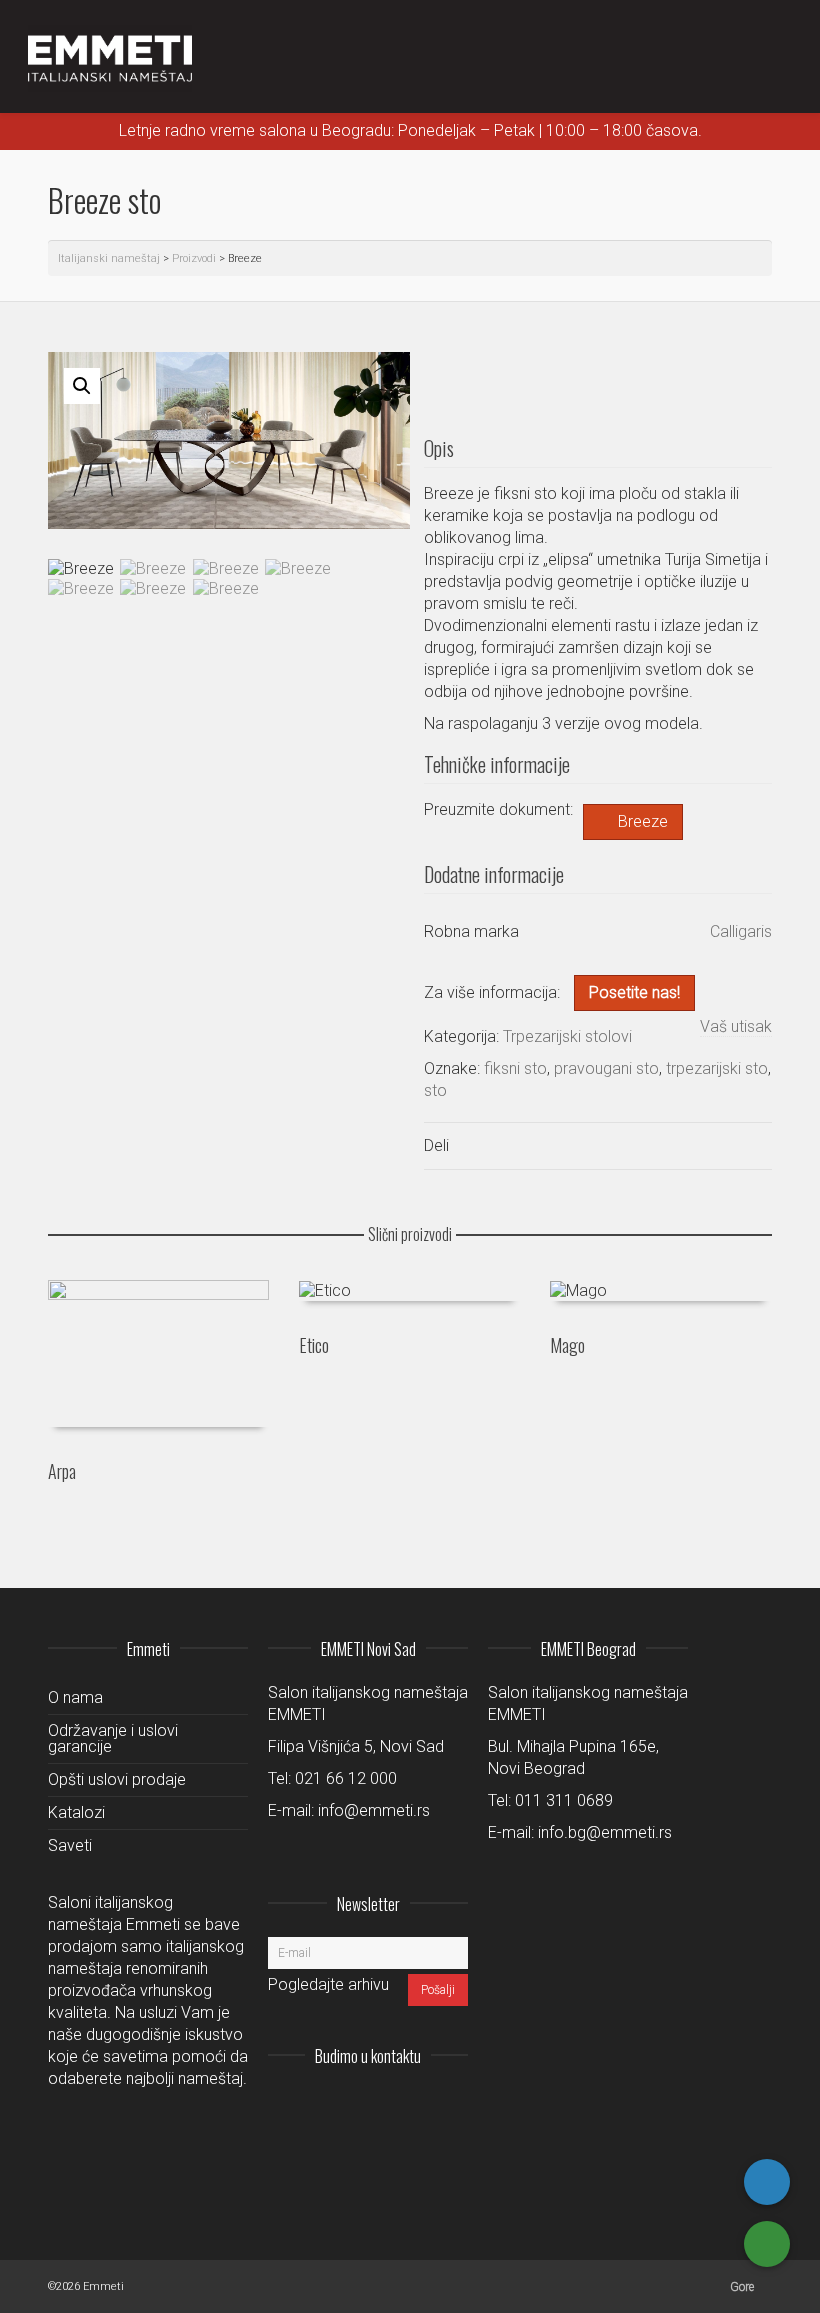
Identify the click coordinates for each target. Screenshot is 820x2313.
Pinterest (452, 2105)
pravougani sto (606, 1068)
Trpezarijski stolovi (567, 1036)
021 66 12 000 (346, 1778)
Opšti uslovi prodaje (117, 1779)
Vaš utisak (736, 1026)
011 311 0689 (564, 1800)
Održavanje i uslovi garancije (113, 1738)
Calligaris (741, 931)
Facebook (408, 2105)
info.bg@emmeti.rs (605, 1832)
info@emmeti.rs (374, 1810)
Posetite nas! (634, 992)
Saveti (70, 1845)
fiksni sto (515, 1068)
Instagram (320, 2105)
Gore (742, 2287)
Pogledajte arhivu (328, 1984)
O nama (75, 1697)
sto (435, 1090)
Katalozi (76, 1812)
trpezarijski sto (717, 1068)
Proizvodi (194, 258)
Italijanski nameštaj (109, 258)
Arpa (62, 1471)
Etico (314, 1345)
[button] (82, 386)
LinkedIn (364, 2105)
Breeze (643, 821)
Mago (567, 1345)
